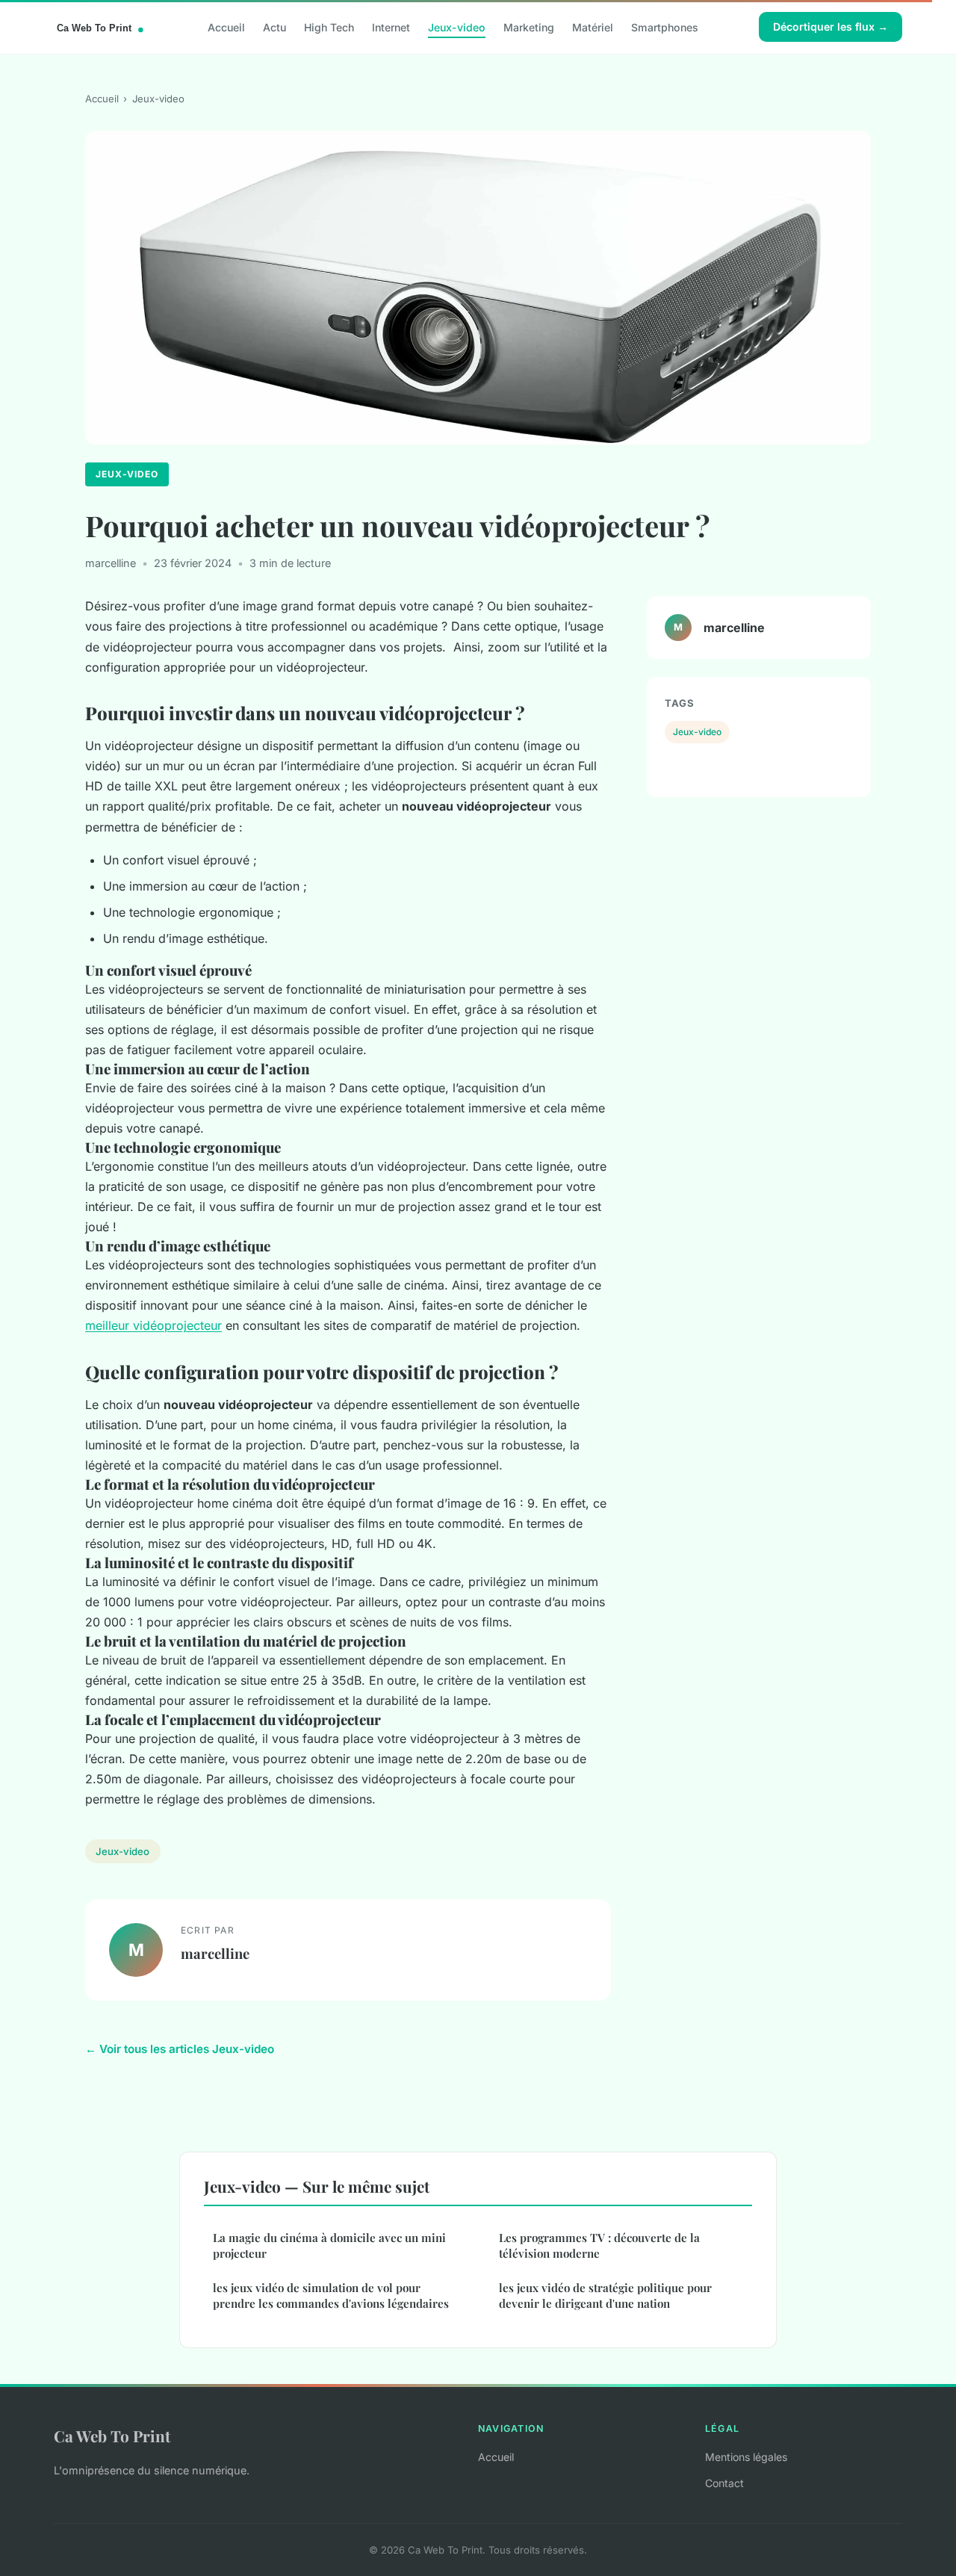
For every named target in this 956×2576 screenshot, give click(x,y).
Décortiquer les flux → (831, 27)
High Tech (329, 27)
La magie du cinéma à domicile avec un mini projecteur (329, 2245)
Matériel (593, 27)
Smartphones (665, 27)
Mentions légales (746, 2457)
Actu (274, 27)
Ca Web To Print (112, 2436)
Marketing (529, 27)
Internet (391, 27)
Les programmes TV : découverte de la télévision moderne (599, 2245)
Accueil (226, 27)
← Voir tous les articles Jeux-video (180, 2049)
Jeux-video (457, 27)
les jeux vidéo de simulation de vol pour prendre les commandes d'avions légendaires (331, 2295)
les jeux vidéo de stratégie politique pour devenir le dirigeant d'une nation (605, 2295)
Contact (724, 2483)
